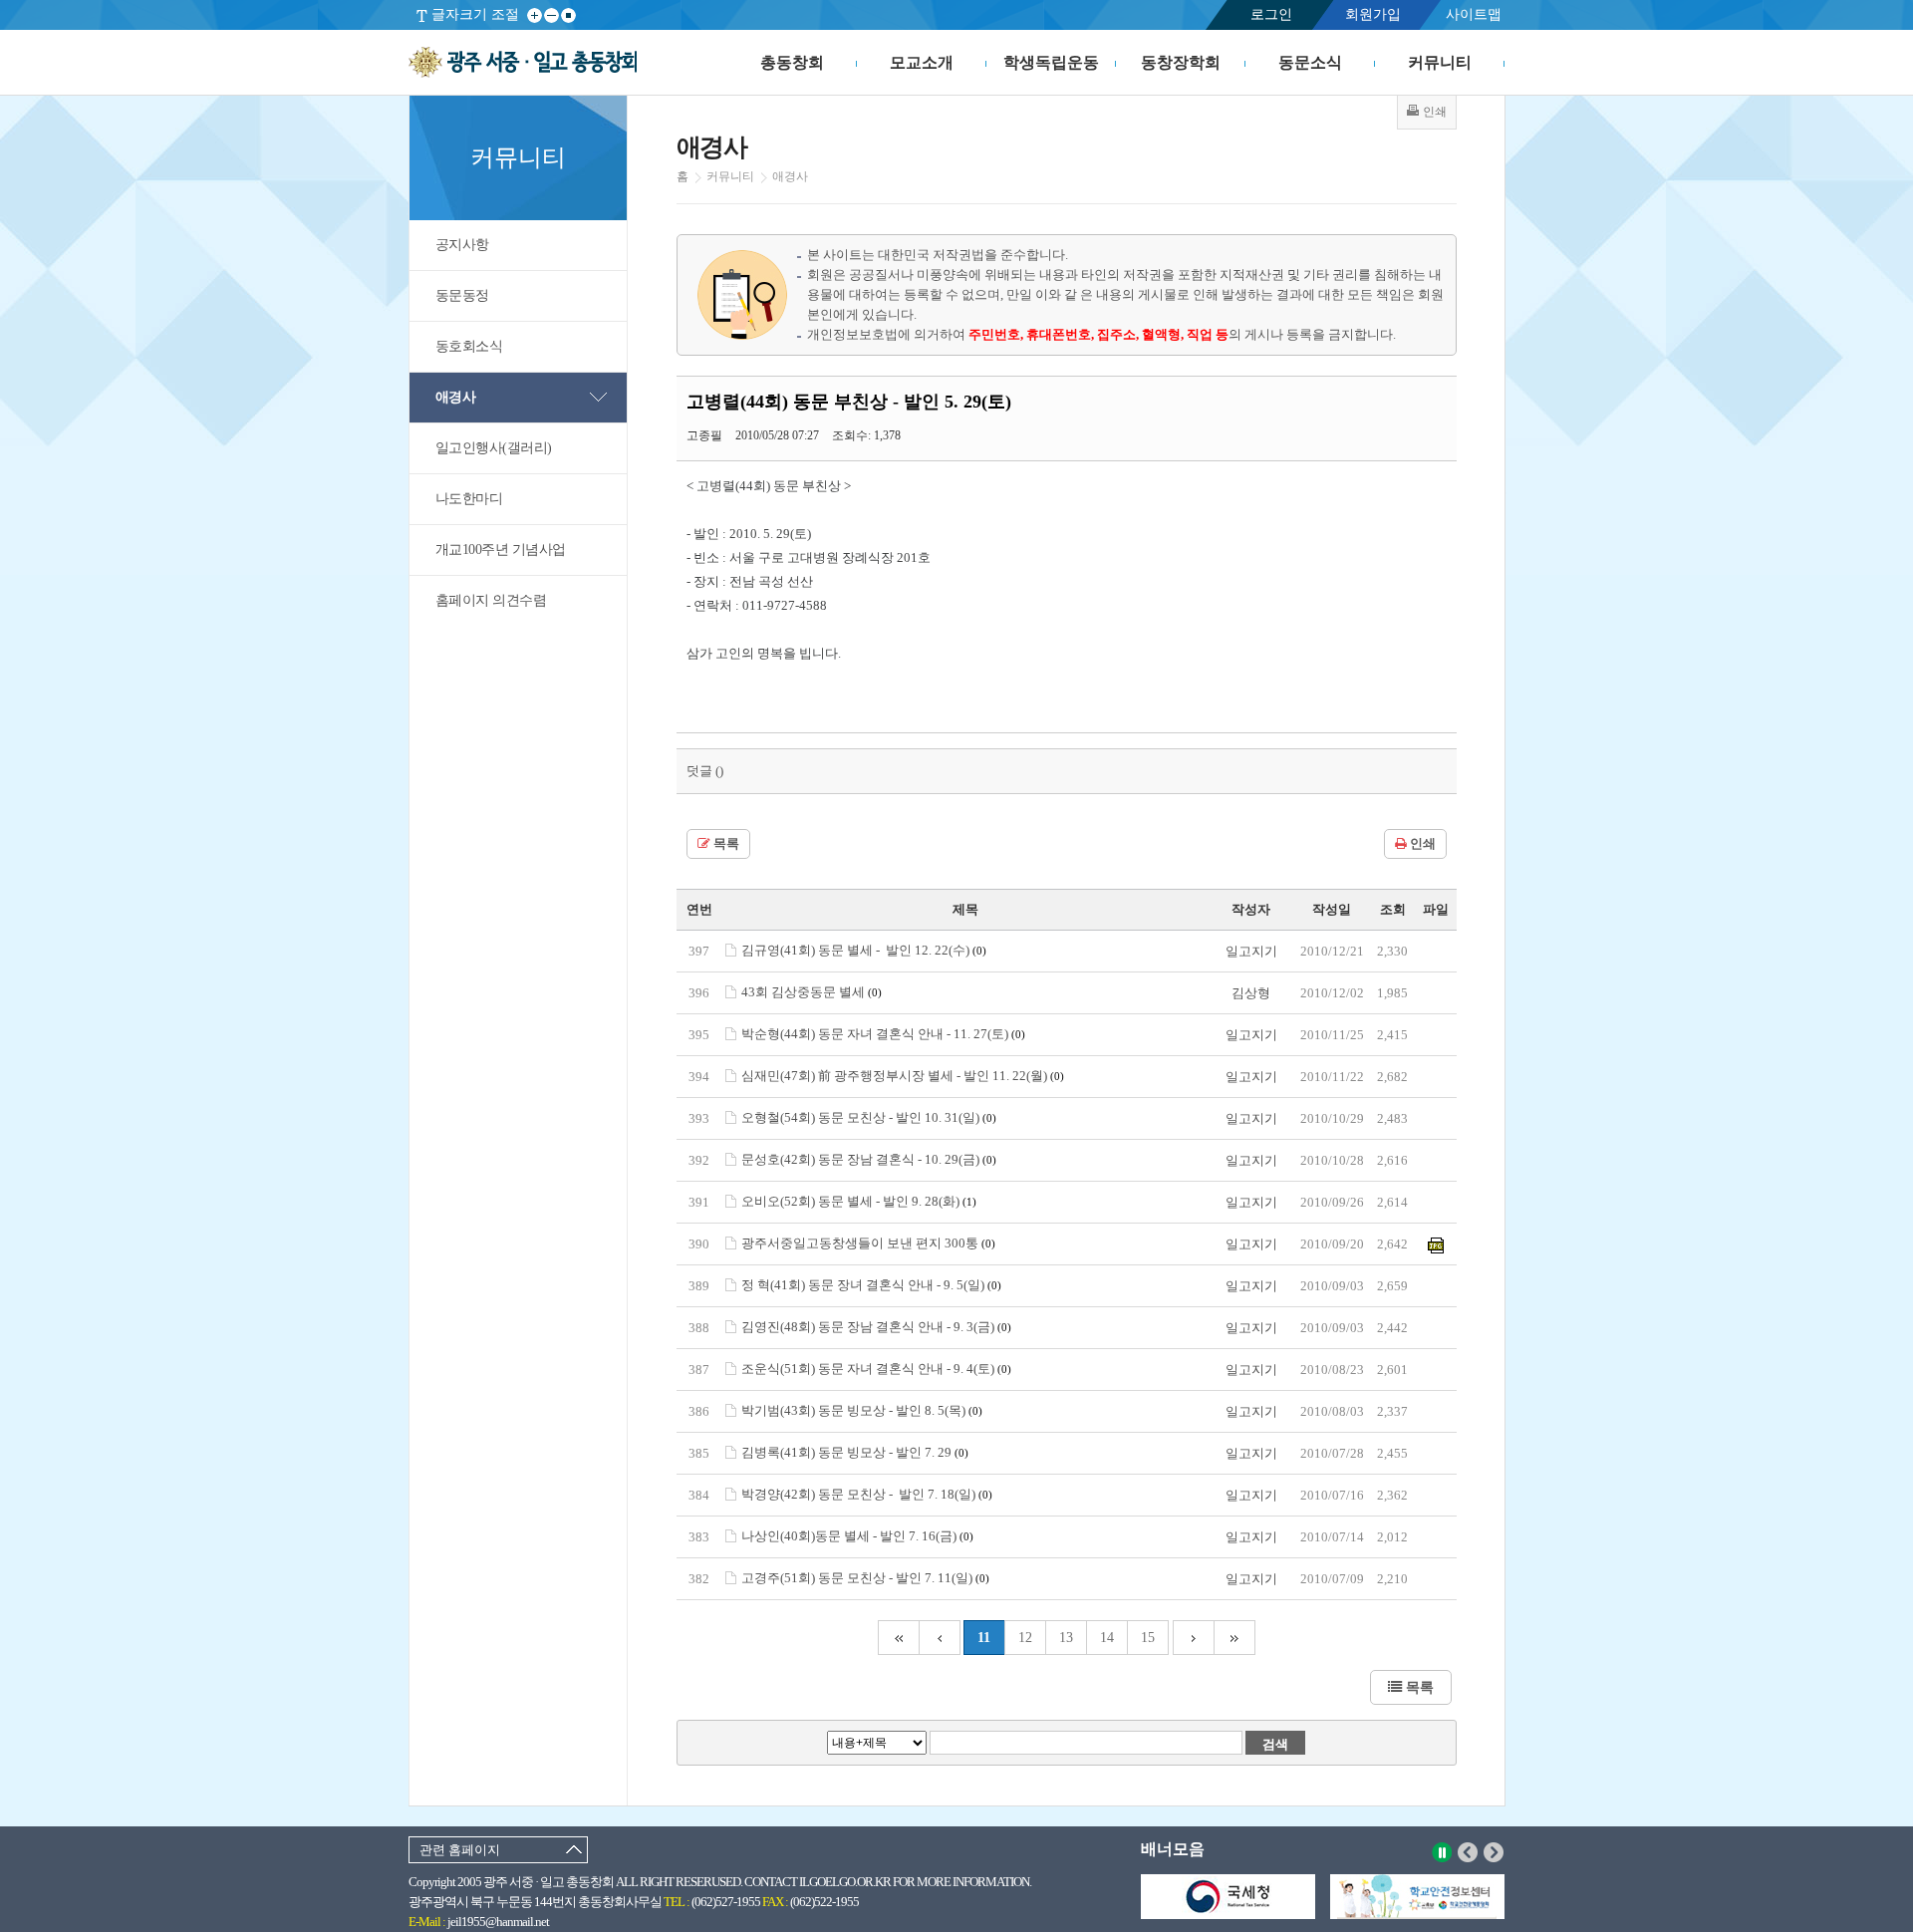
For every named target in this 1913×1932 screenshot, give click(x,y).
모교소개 (922, 62)
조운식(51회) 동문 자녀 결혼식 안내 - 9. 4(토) (876, 1369)
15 (1148, 1638)
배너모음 (1173, 1849)
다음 (1494, 1852)
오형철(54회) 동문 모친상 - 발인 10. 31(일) (869, 1117)
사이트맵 (1474, 14)
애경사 (456, 397)
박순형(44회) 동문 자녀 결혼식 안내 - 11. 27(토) (883, 1034)
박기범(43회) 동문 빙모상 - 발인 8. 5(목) (862, 1410)
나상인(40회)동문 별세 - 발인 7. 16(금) (857, 1536)
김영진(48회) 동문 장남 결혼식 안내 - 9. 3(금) (876, 1327)
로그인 (1271, 14)
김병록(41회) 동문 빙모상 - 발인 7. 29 (855, 1452)
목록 (725, 844)
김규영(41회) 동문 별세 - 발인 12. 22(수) (864, 950)
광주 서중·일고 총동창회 (523, 63)
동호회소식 (469, 346)
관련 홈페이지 (460, 1850)
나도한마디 (469, 499)
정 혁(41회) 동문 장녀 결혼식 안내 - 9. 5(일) (871, 1285)
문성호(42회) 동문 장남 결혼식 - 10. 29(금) (869, 1159)
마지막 (1235, 1638)
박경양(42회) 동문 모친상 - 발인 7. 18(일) (867, 1494)
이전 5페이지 (940, 1638)
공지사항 (462, 245)
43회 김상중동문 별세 (812, 992)
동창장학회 (1181, 62)
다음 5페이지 (1194, 1638)
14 (1107, 1638)
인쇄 (1421, 844)
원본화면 (568, 15)
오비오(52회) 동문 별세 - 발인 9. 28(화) (859, 1201)
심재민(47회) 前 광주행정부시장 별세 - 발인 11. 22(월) (903, 1076)
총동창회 (792, 62)
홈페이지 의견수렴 (491, 600)
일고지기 (1251, 951)
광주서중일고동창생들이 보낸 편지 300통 (868, 1243)
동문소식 (1310, 62)
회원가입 (1373, 14)
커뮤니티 (1440, 62)
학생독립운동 (1051, 62)
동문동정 (462, 295)
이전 (1468, 1852)
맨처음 (898, 1638)
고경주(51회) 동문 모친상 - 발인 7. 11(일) (865, 1578)
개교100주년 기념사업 (501, 550)
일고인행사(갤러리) (494, 448)
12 (1025, 1638)
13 (1066, 1638)
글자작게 (551, 15)
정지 (1442, 1852)
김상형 (1251, 993)
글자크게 (535, 15)
